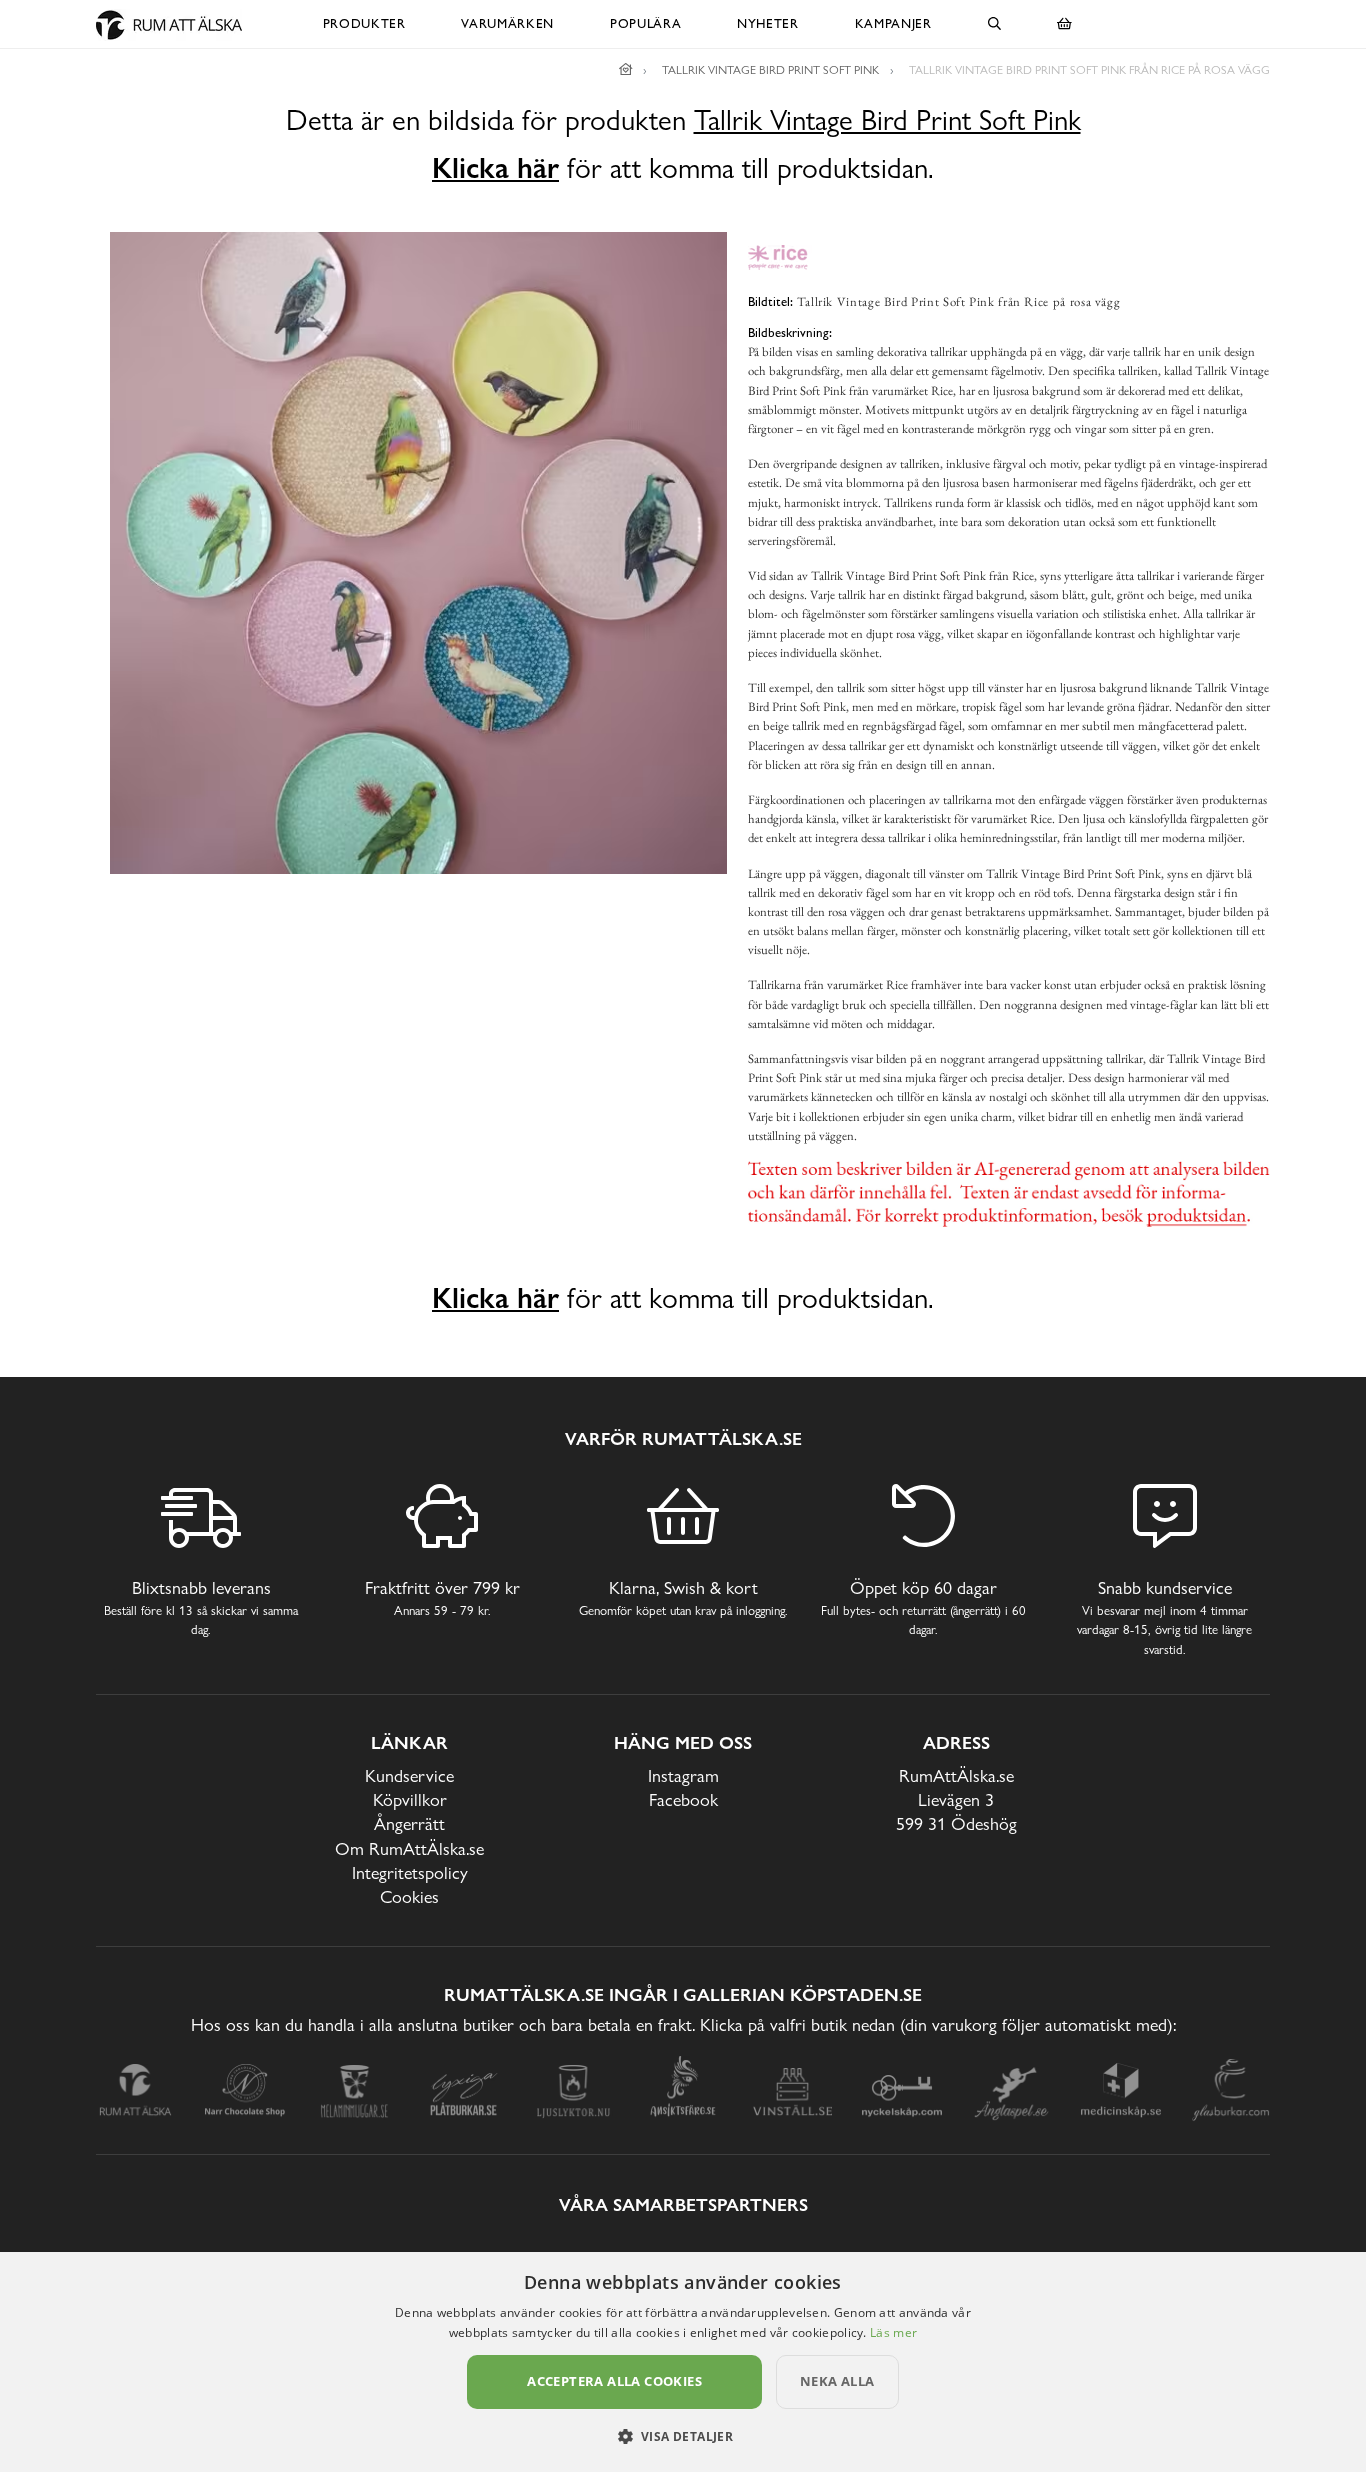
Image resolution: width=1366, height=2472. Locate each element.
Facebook (683, 1799)
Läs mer (893, 2332)
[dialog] (683, 2362)
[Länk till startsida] (626, 70)
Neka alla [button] (837, 2381)
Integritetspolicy (410, 1872)
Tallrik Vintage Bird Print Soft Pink (887, 120)
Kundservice (409, 1775)
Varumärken (507, 23)
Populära (645, 23)
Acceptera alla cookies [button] (614, 2381)
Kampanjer (893, 23)
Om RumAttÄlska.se (409, 1848)
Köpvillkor (410, 1799)
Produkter (364, 23)
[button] (683, 2436)
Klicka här (495, 168)
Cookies (409, 1896)
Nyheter (768, 23)
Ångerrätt (409, 1823)
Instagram (683, 1775)
